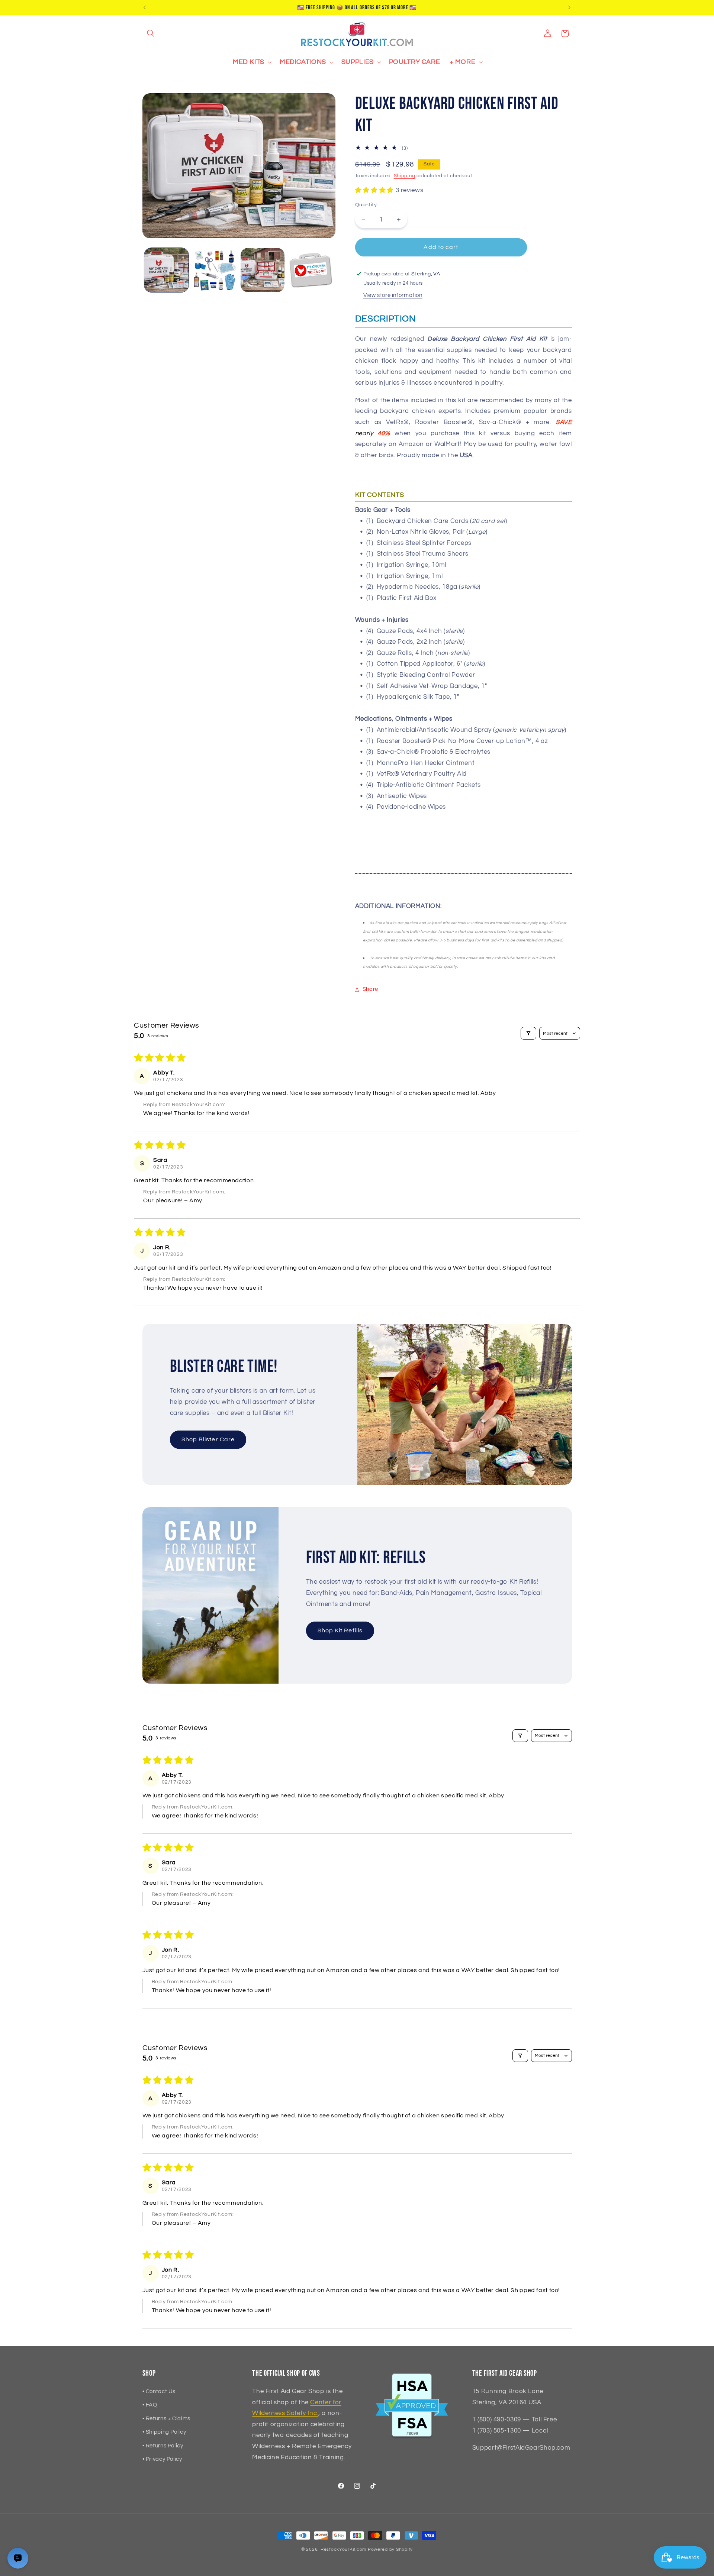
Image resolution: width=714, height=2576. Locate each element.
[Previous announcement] (145, 7)
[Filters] (528, 1033)
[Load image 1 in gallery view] (166, 270)
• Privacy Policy (162, 2459)
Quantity (366, 205)
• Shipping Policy (164, 2432)
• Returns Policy (163, 2446)
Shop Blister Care (208, 1439)
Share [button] (370, 989)
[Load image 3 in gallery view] (263, 270)
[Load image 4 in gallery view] (311, 270)
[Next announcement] (569, 7)
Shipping (405, 176)
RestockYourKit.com (343, 2549)
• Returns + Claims (166, 2419)
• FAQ (150, 2405)
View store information (393, 295)
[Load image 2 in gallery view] (214, 270)
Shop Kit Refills (340, 1630)
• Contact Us (159, 2391)
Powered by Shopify (390, 2549)
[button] (151, 33)
